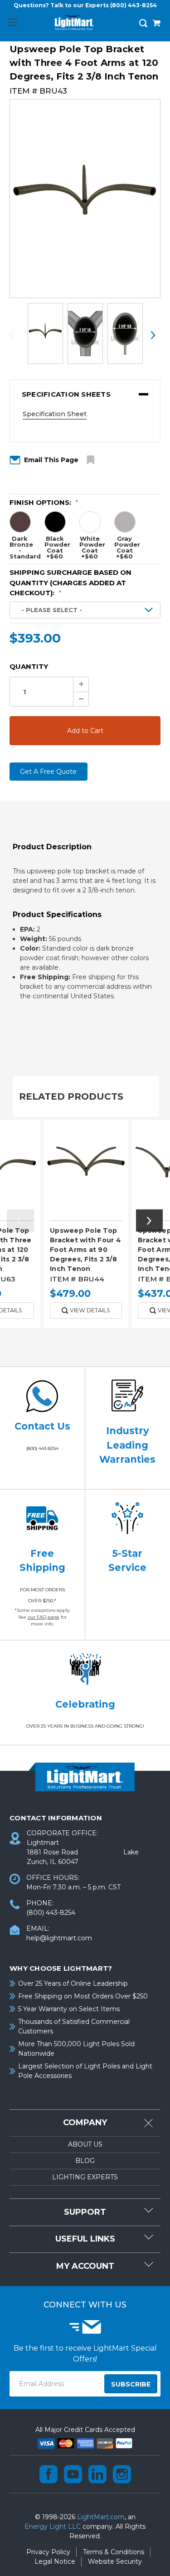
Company (85, 2123)
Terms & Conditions (114, 2552)
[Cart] (156, 24)
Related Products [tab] (71, 1096)
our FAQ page (44, 1617)
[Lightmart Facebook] (49, 2474)
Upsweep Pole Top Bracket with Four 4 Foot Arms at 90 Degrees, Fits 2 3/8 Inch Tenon (85, 1250)
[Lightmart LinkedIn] (97, 2474)
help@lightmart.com (59, 1938)
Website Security (115, 2561)
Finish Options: (44, 502)
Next (153, 335)
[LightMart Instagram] (122, 2474)
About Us (85, 2144)
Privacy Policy (48, 2552)
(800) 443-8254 (134, 5)
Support (85, 2212)
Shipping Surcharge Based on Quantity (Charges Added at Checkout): (70, 583)
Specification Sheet (55, 414)
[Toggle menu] (12, 22)
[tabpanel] (86, 1227)
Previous (17, 335)
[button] (85, 394)
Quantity (29, 666)
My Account (85, 2266)
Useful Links (85, 2239)
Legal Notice (55, 2561)
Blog (85, 2161)
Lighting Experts (85, 2177)
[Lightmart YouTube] (73, 2474)
